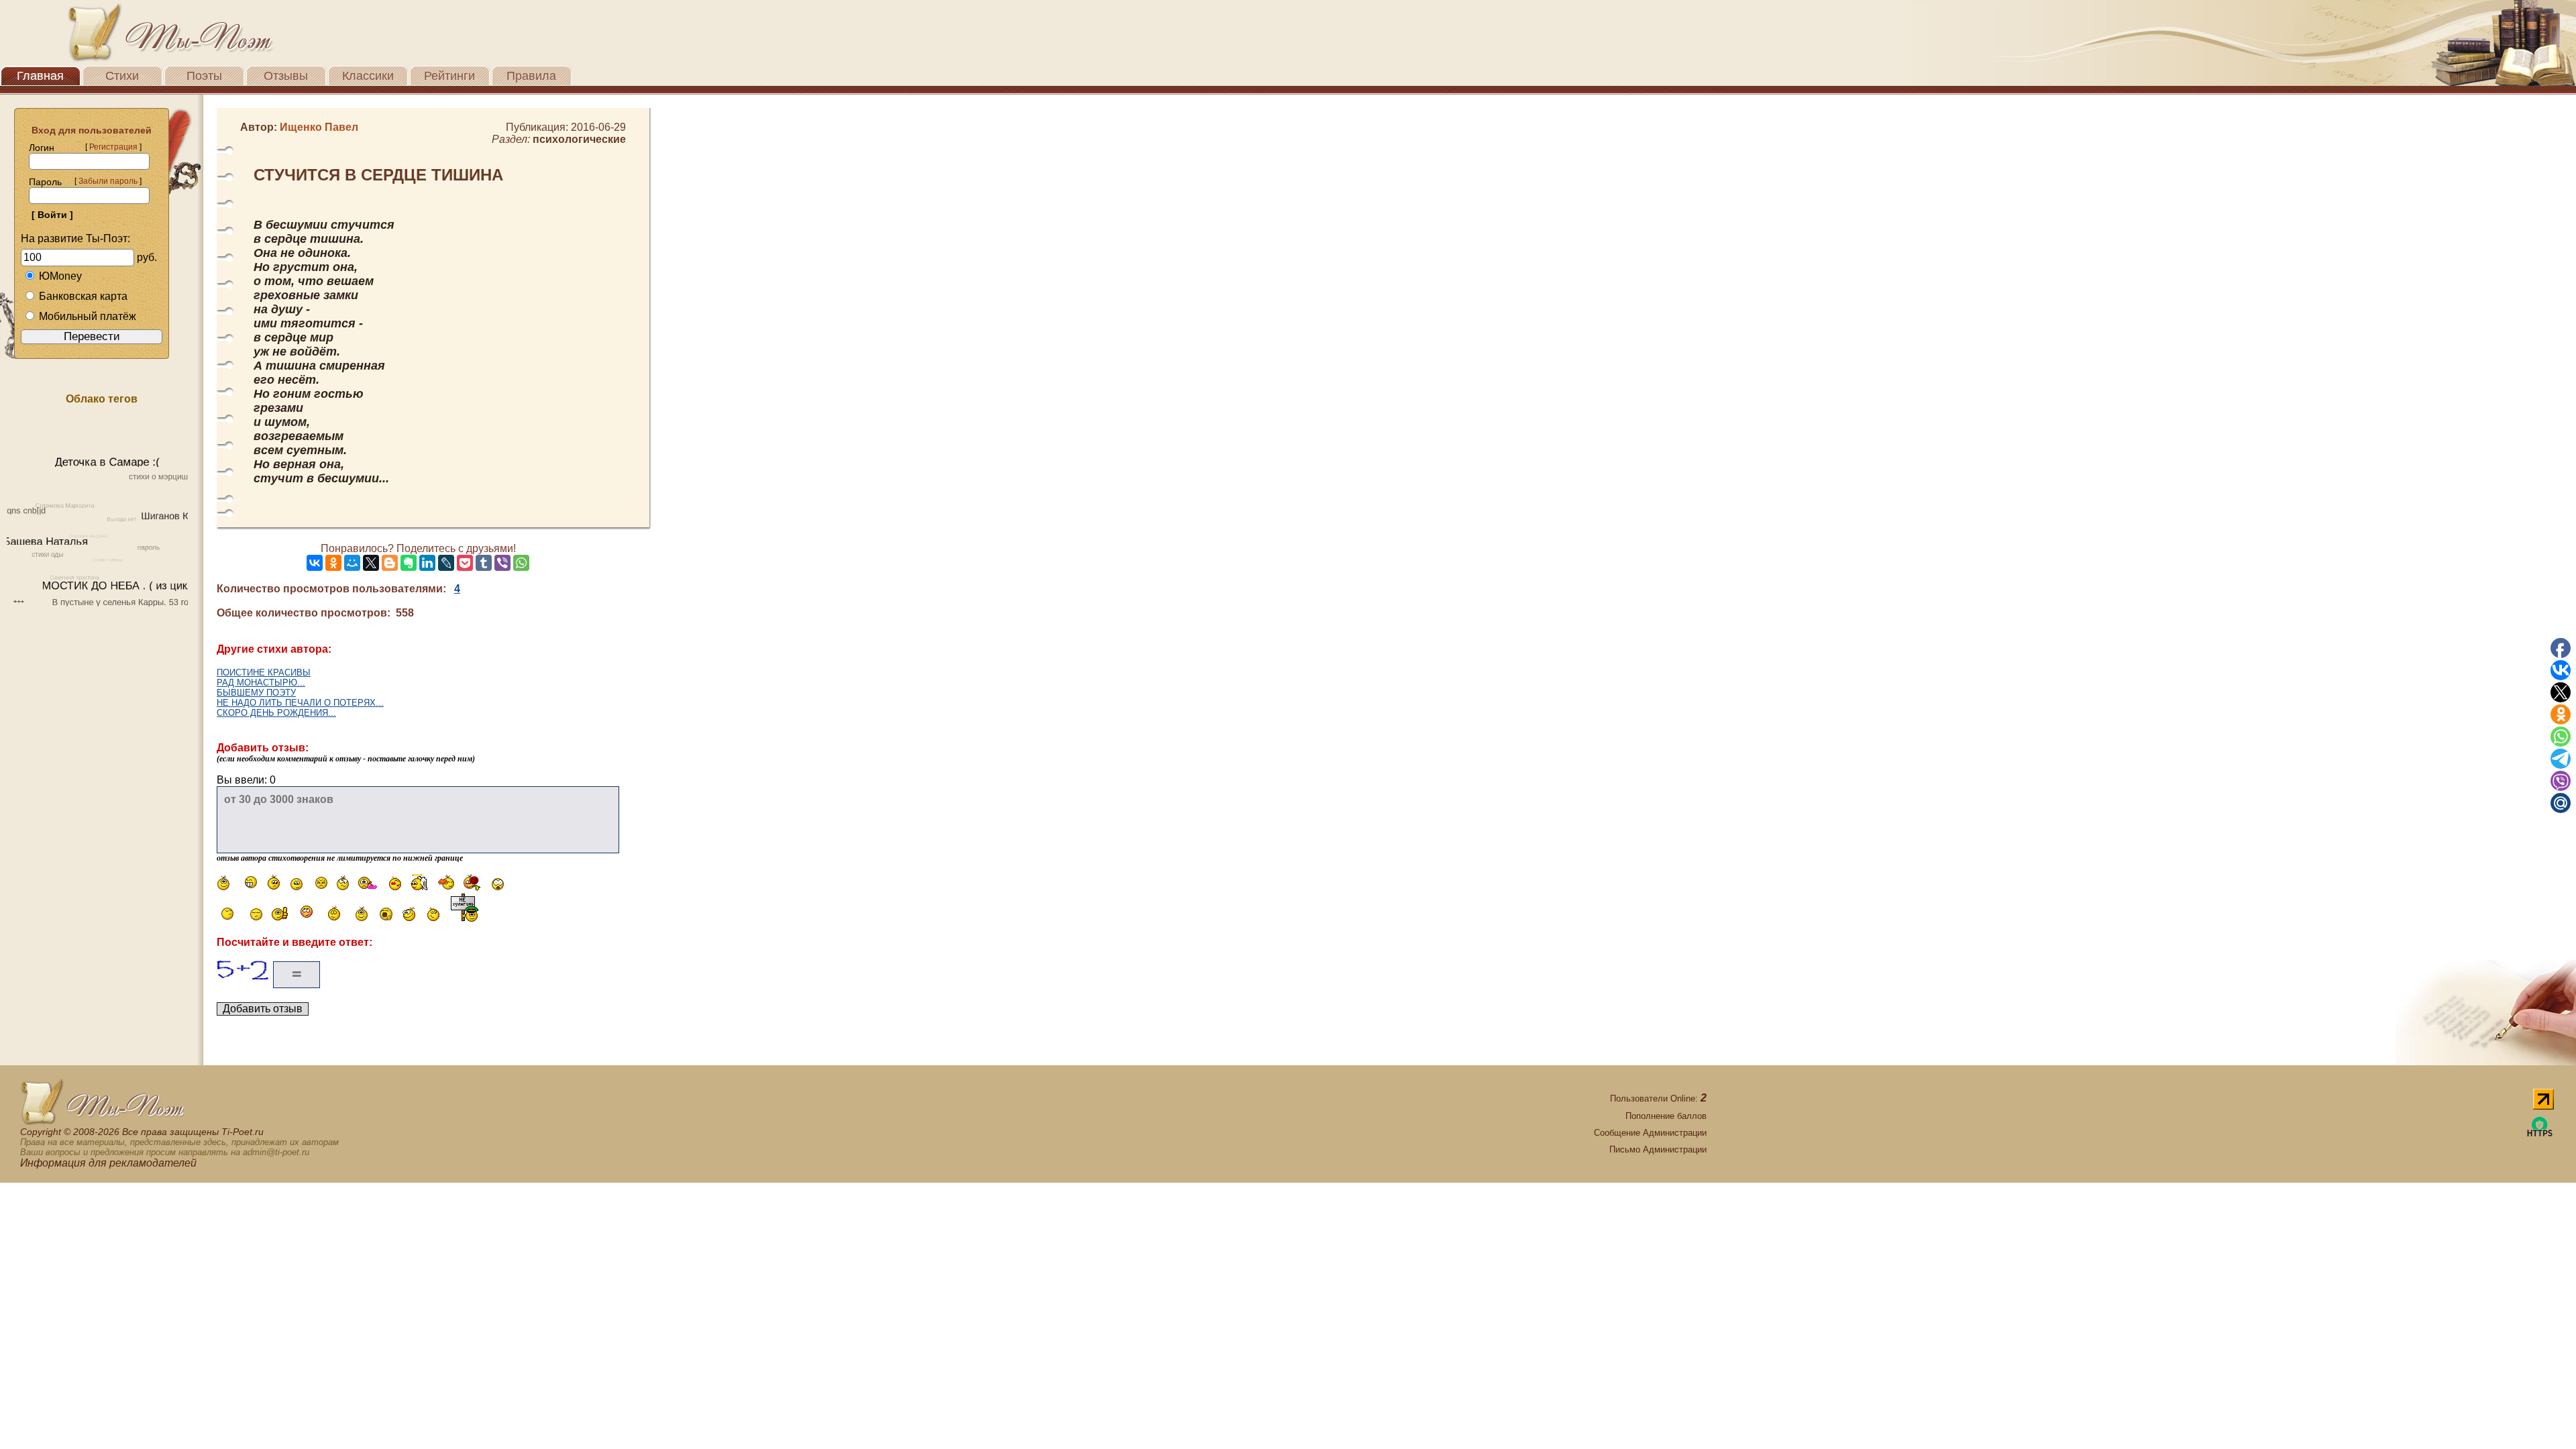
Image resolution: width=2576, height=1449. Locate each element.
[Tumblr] (484, 563)
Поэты (204, 76)
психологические (579, 139)
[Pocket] (465, 563)
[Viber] (502, 563)
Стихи (122, 76)
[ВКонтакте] (315, 563)
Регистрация (113, 147)
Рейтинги (449, 76)
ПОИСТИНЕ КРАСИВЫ (264, 673)
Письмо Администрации (1658, 1149)
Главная (40, 76)
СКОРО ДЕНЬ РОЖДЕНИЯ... (276, 713)
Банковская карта (83, 296)
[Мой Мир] (352, 563)
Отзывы (286, 76)
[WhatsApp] (521, 563)
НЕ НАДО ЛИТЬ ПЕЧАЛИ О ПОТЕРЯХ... (300, 703)
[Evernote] (409, 563)
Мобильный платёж (88, 316)
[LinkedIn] (427, 563)
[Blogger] (390, 563)
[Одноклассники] (333, 563)
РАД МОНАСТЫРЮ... (261, 683)
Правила (531, 76)
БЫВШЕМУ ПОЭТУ (256, 693)
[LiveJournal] (446, 563)
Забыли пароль (108, 181)
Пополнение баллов (1666, 1116)
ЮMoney (60, 276)
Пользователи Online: (1658, 1098)
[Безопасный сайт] (2540, 1134)
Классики (368, 76)
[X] (371, 563)
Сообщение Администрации (1650, 1133)
